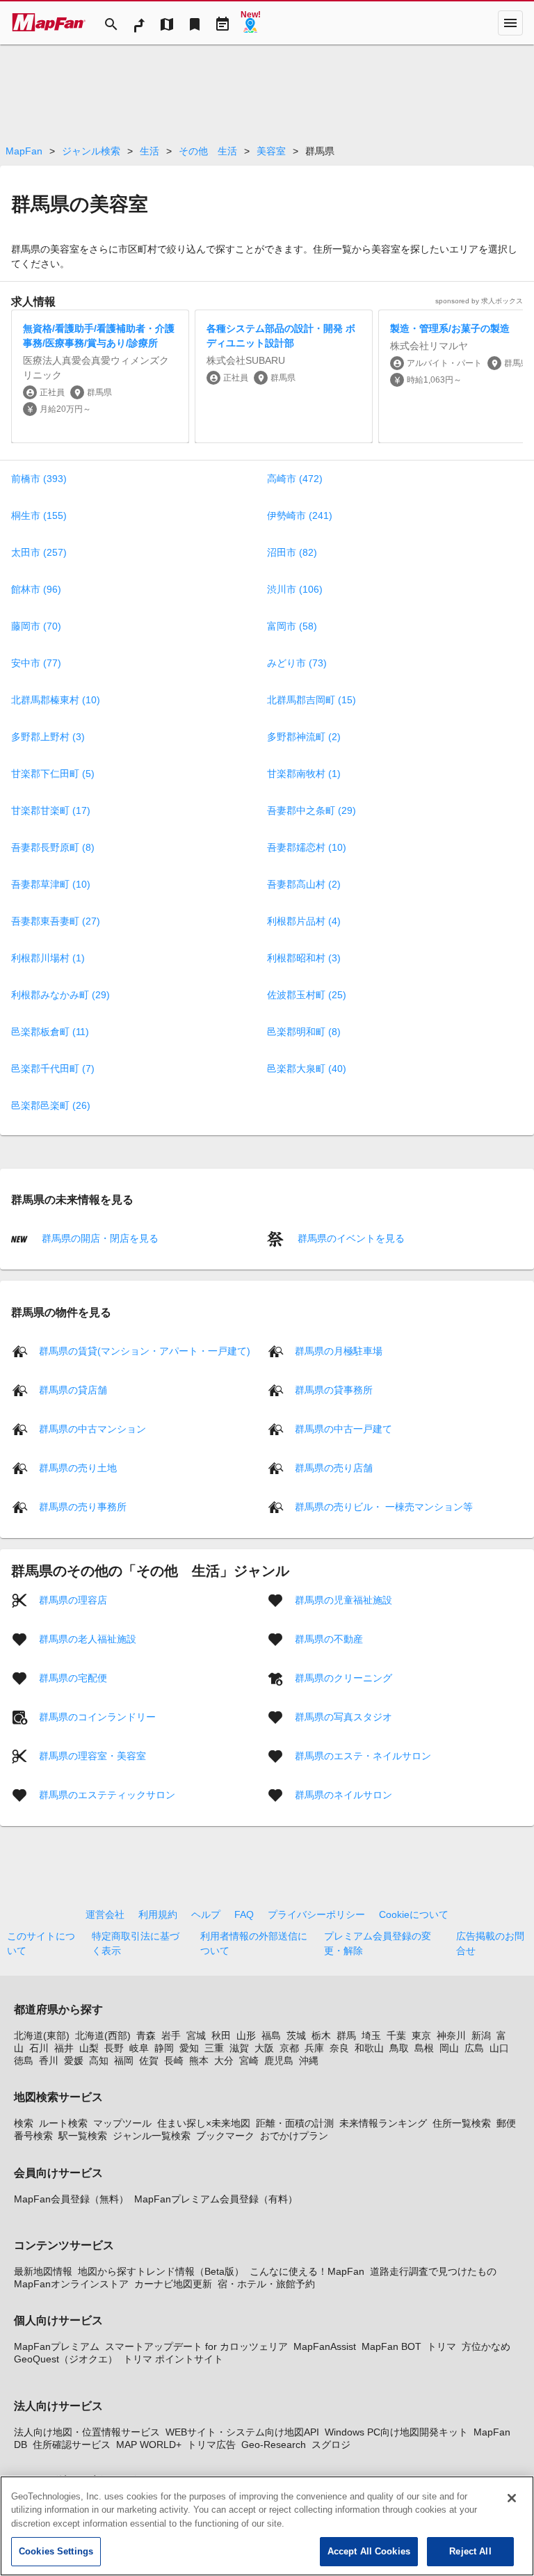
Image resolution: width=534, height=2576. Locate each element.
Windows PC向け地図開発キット (396, 2432)
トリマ (442, 2346)
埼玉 (371, 2035)
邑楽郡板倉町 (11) (50, 1032)
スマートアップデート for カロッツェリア (196, 2346)
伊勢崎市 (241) (300, 515)
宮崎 (249, 2061)
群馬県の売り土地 (78, 1467)
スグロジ (331, 2445)
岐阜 (139, 2048)
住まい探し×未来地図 (204, 2123)
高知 (99, 2061)
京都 (289, 2048)
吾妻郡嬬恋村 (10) (307, 847)
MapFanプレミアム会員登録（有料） (216, 2199)
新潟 (481, 2035)
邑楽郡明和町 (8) (304, 1032)
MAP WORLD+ (149, 2445)
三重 (214, 2048)
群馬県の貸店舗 (73, 1389)
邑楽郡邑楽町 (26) (51, 1105)
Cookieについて (414, 1914)
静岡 (164, 2048)
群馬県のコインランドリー (97, 1716)
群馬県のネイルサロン (343, 1794)
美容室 (271, 151)
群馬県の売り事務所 (83, 1506)
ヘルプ (206, 1914)
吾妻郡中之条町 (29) (311, 810)
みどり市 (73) (297, 663)
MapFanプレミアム (57, 2346)
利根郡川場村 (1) (48, 958)
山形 (246, 2035)
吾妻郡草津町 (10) (51, 884)
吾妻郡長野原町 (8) (53, 847)
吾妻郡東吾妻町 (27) (56, 921)
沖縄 (309, 2061)
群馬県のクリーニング (343, 1677)
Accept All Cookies (369, 2551)
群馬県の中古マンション (92, 1428)
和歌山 (369, 2048)
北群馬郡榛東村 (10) (56, 700)
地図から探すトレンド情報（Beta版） (161, 2271)
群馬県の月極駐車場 (339, 1350)
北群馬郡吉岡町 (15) (311, 700)
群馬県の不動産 (329, 1638)
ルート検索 (63, 2123)
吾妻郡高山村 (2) (304, 884)
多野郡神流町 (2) (304, 737)
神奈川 (451, 2035)
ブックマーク (225, 2136)
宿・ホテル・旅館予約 (266, 2284)
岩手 (171, 2035)
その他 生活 (208, 151)
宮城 (196, 2035)
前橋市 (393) (39, 479)
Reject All (470, 2551)
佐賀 (149, 2061)
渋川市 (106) (295, 589)
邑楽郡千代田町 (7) (53, 1069)
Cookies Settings (56, 2551)
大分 (224, 2061)
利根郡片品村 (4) (304, 921)
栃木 (321, 2035)
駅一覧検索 (83, 2136)
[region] (267, 2526)
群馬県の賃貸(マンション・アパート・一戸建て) (145, 1350)
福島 (271, 2035)
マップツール (122, 2123)
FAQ (244, 1914)
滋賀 (239, 2048)
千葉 (396, 2035)
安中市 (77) (36, 663)
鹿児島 (279, 2061)
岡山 (449, 2048)
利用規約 (158, 1914)
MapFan (24, 151)
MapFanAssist (325, 2346)
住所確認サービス (72, 2445)
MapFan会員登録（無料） (71, 2199)
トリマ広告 (211, 2445)
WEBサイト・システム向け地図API (242, 2432)
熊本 (199, 2061)
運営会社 (105, 1914)
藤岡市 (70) (36, 626)
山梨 (89, 2048)
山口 (499, 2048)
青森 (146, 2035)
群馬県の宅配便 (73, 1677)
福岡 (124, 2061)
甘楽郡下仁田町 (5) (53, 774)
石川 (39, 2048)
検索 (24, 2123)
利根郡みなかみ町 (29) (60, 995)
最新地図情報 (43, 2271)
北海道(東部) (42, 2035)
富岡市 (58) (292, 626)
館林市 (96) (36, 589)
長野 (114, 2048)
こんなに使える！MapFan (307, 2271)
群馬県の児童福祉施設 (343, 1599)
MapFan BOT (391, 2346)
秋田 (221, 2035)
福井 (64, 2048)
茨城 (296, 2035)
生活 (149, 151)
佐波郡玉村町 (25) (307, 995)
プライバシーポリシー (316, 1914)
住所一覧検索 (462, 2123)
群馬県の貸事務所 (334, 1389)
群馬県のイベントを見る (350, 1238)
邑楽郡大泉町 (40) (307, 1069)
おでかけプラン (294, 2136)
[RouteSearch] (139, 23)
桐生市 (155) (39, 515)
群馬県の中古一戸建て (343, 1428)
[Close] (512, 2498)
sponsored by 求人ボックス (479, 301)
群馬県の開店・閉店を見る (99, 1238)
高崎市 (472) (295, 479)
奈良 (339, 2048)
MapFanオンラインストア (71, 2284)
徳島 (24, 2061)
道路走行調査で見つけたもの (433, 2271)
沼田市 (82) (292, 552)
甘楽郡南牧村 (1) (304, 774)
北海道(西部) (103, 2035)
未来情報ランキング (383, 2123)
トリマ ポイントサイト (173, 2359)
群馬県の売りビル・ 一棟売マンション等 (384, 1506)
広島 (474, 2048)
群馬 (346, 2035)
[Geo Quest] (250, 23)
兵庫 (314, 2048)
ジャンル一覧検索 (152, 2136)
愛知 (189, 2048)
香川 (49, 2061)
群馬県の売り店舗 (334, 1467)
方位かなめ (486, 2346)
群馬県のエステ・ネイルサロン (363, 1755)
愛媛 (74, 2061)
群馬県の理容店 (73, 1599)
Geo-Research (274, 2445)
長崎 (174, 2061)
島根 (424, 2048)
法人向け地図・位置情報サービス (87, 2432)
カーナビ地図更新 (173, 2284)
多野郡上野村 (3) (48, 737)
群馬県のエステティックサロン (107, 1794)
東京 (421, 2035)
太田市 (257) (39, 552)
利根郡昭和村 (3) (304, 958)
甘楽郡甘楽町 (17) (51, 810)
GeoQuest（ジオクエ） (66, 2359)
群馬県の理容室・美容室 (92, 1755)
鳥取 (399, 2048)
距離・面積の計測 (295, 2123)
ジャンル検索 (91, 151)
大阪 (264, 2048)
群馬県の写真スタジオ (343, 1716)
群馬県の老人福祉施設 (88, 1638)
